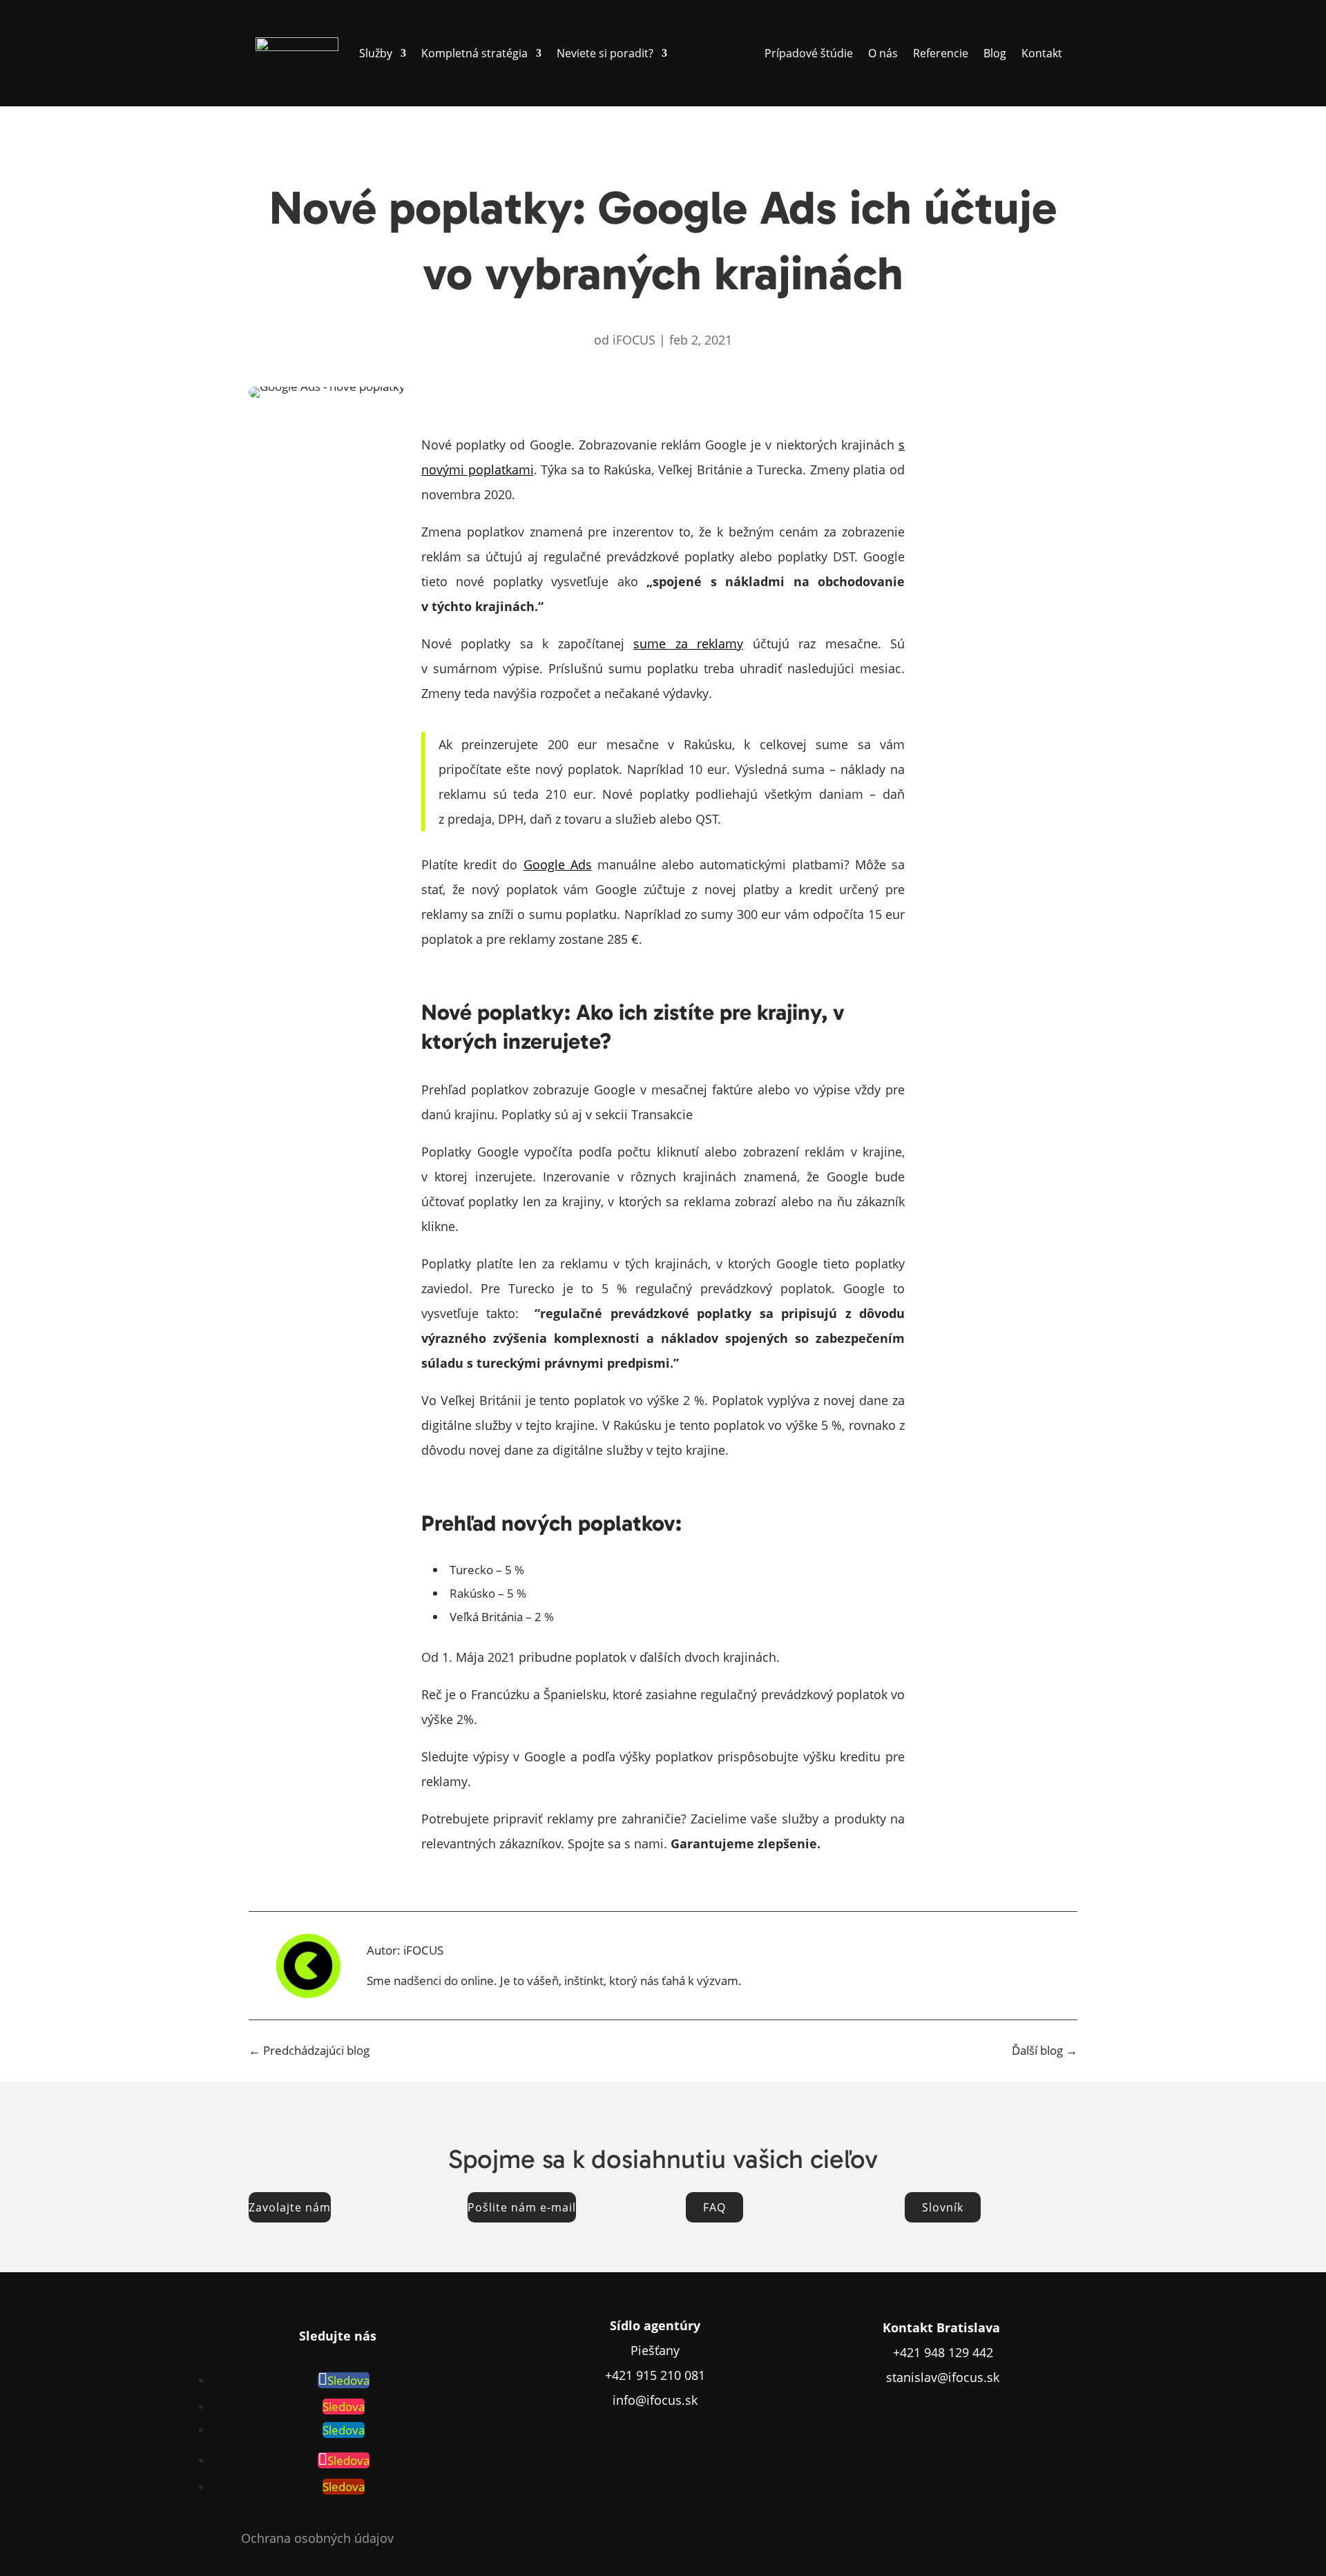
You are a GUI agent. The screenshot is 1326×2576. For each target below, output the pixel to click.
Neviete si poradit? (605, 53)
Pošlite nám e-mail (522, 2207)
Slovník (943, 2207)
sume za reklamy (688, 643)
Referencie (941, 53)
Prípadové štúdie (809, 53)
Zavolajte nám (290, 2207)
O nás (883, 53)
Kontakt (1042, 53)
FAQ (714, 2207)
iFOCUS (634, 340)
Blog (995, 53)
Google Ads (558, 864)
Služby (376, 53)
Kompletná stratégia (474, 53)
